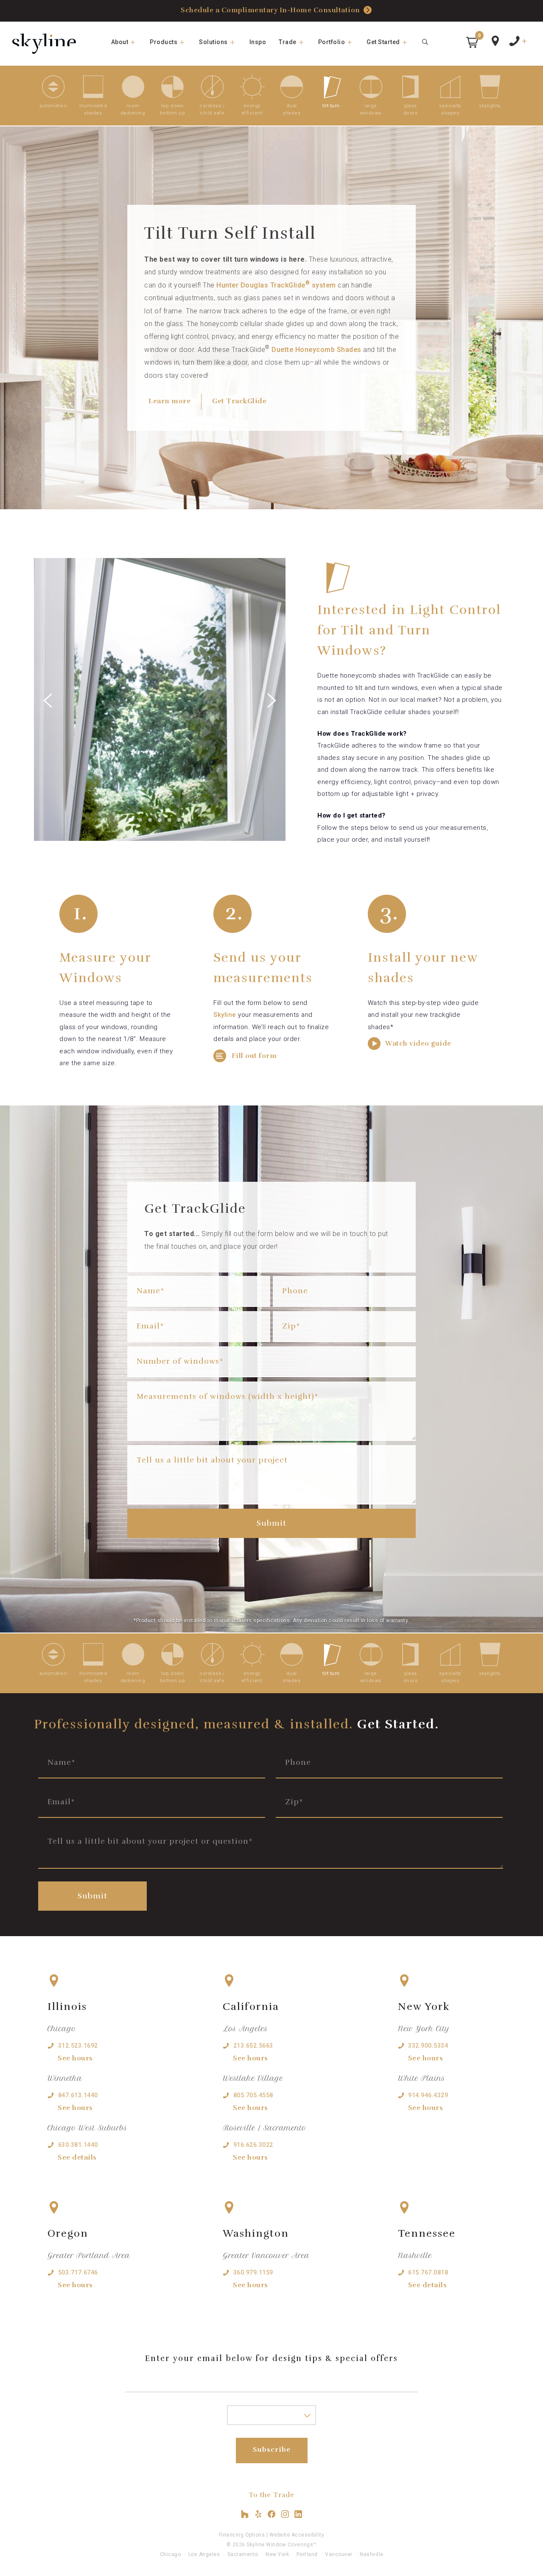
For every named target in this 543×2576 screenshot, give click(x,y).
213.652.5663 (253, 2046)
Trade (288, 42)
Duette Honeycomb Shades (316, 350)
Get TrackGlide (239, 401)
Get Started (383, 42)
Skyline (225, 1015)
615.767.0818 (428, 2272)
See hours (75, 2058)
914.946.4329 (428, 2095)
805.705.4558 (253, 2095)
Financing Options (242, 2535)
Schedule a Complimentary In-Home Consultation (270, 10)
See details (77, 2157)
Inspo (258, 42)
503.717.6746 (78, 2272)
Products (164, 42)
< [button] (97, 693)
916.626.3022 (253, 2145)
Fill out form (253, 1056)
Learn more (169, 401)
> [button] (223, 693)
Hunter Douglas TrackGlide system (276, 285)
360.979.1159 (253, 2272)
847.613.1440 (78, 2095)
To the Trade (271, 2495)
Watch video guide (418, 1044)
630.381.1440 (78, 2145)
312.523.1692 (78, 2046)
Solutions (213, 42)
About (120, 42)
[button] (472, 42)
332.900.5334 (428, 2046)
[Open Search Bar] (425, 42)
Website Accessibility (297, 2535)
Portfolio (332, 42)
